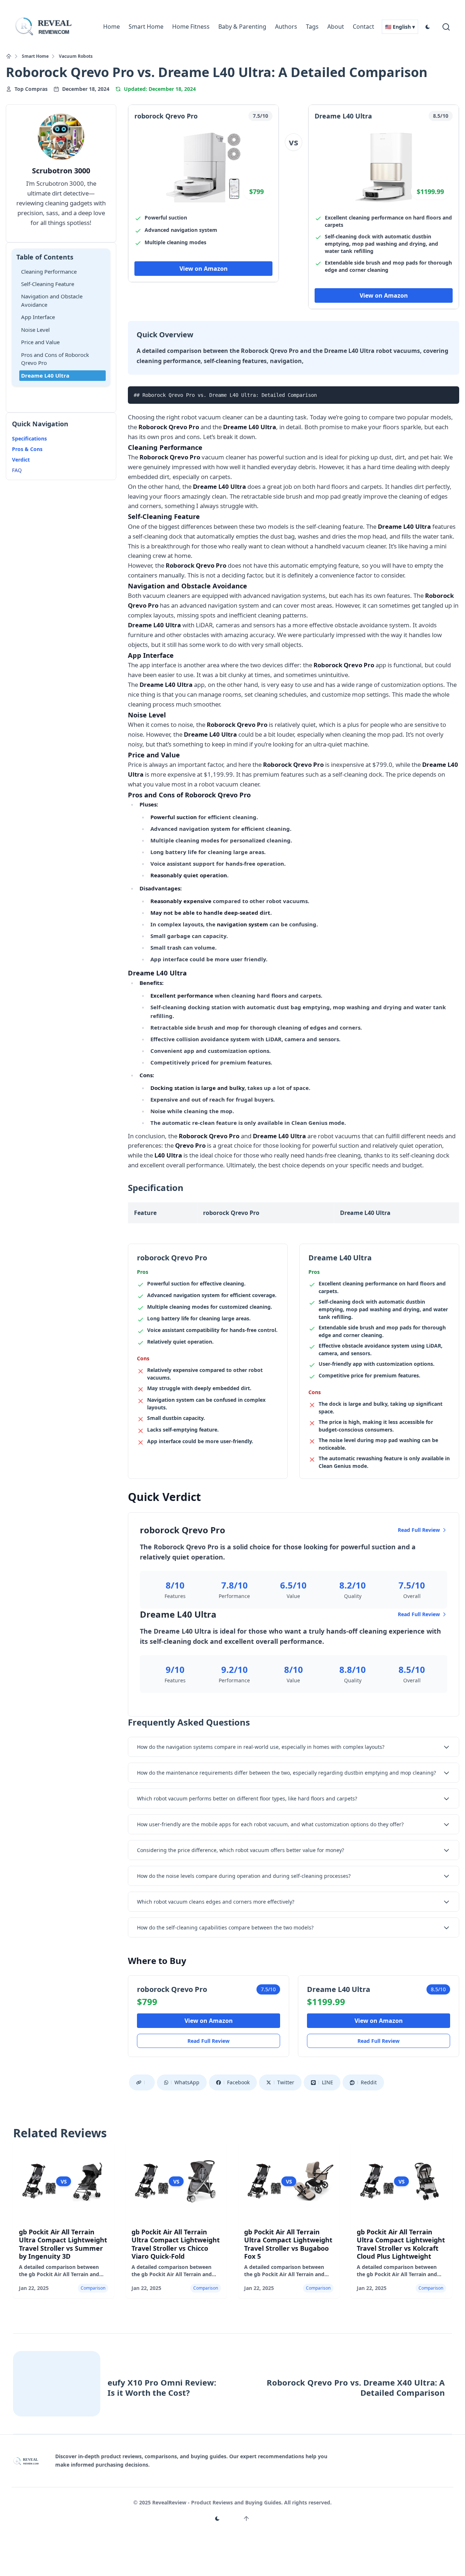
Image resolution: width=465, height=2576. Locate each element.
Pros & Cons (27, 449)
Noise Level (35, 330)
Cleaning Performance (49, 271)
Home (112, 27)
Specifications (29, 439)
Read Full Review (419, 1530)
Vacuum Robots (76, 56)
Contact (363, 27)
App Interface (38, 317)
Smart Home (146, 27)
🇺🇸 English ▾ (400, 27)
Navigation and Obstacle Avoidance (52, 301)
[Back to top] (246, 2519)
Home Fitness (191, 27)
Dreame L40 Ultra (45, 375)
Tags (312, 27)
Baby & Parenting (242, 27)
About (336, 27)
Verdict (21, 460)
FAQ (17, 470)
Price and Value (40, 342)
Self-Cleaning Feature (48, 284)
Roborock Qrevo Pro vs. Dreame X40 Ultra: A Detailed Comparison (356, 2388)
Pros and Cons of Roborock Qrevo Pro (55, 359)
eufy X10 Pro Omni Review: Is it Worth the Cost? (162, 2388)
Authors (286, 27)
